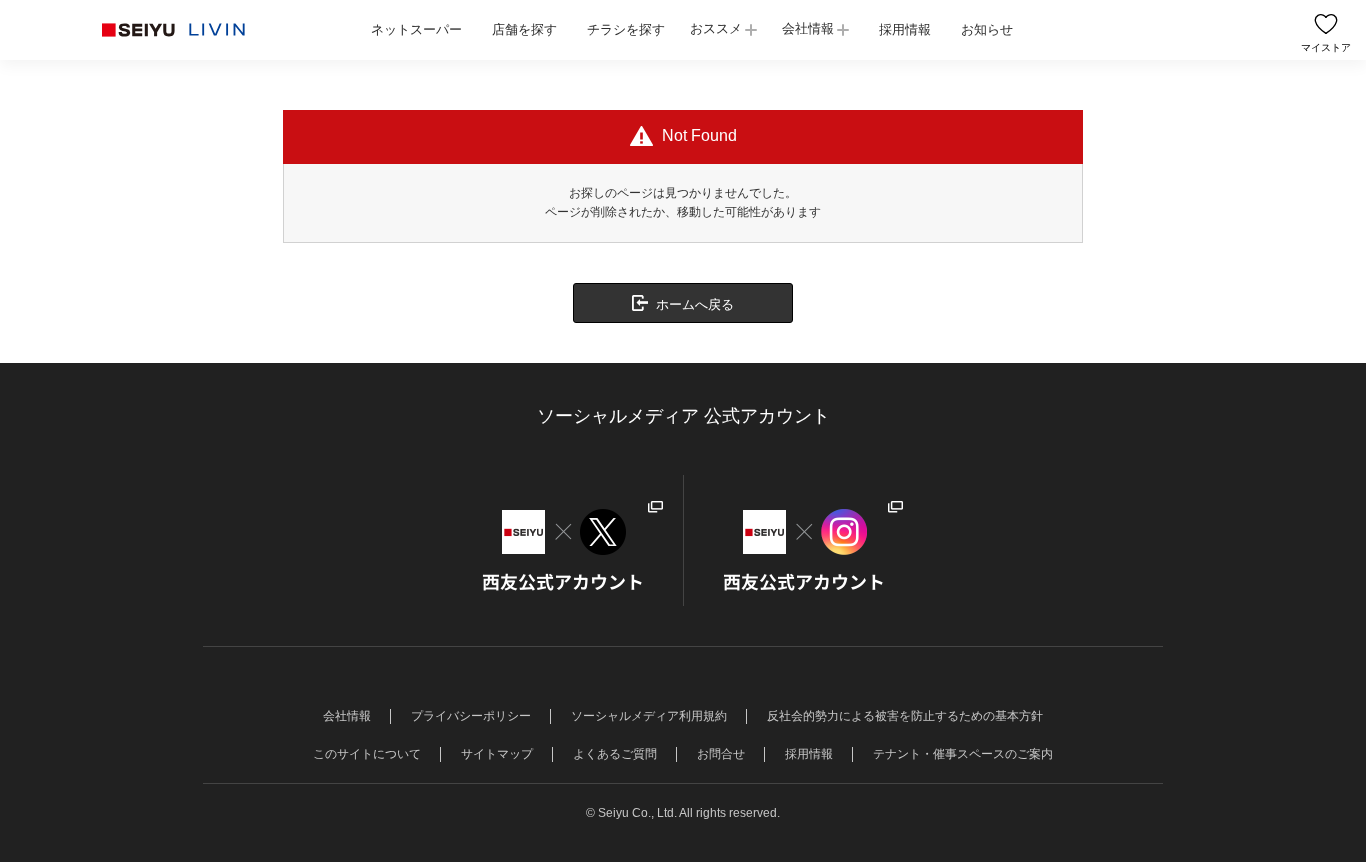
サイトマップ (497, 754)
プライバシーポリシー (471, 716)
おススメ (716, 28)
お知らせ (987, 29)
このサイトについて (367, 754)
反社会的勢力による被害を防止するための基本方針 (905, 716)
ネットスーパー (416, 29)
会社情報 (808, 28)
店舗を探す (524, 29)
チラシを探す (626, 29)
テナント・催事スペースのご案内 (963, 754)
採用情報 (905, 29)
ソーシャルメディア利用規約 (649, 716)
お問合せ (721, 754)
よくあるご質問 (615, 754)
